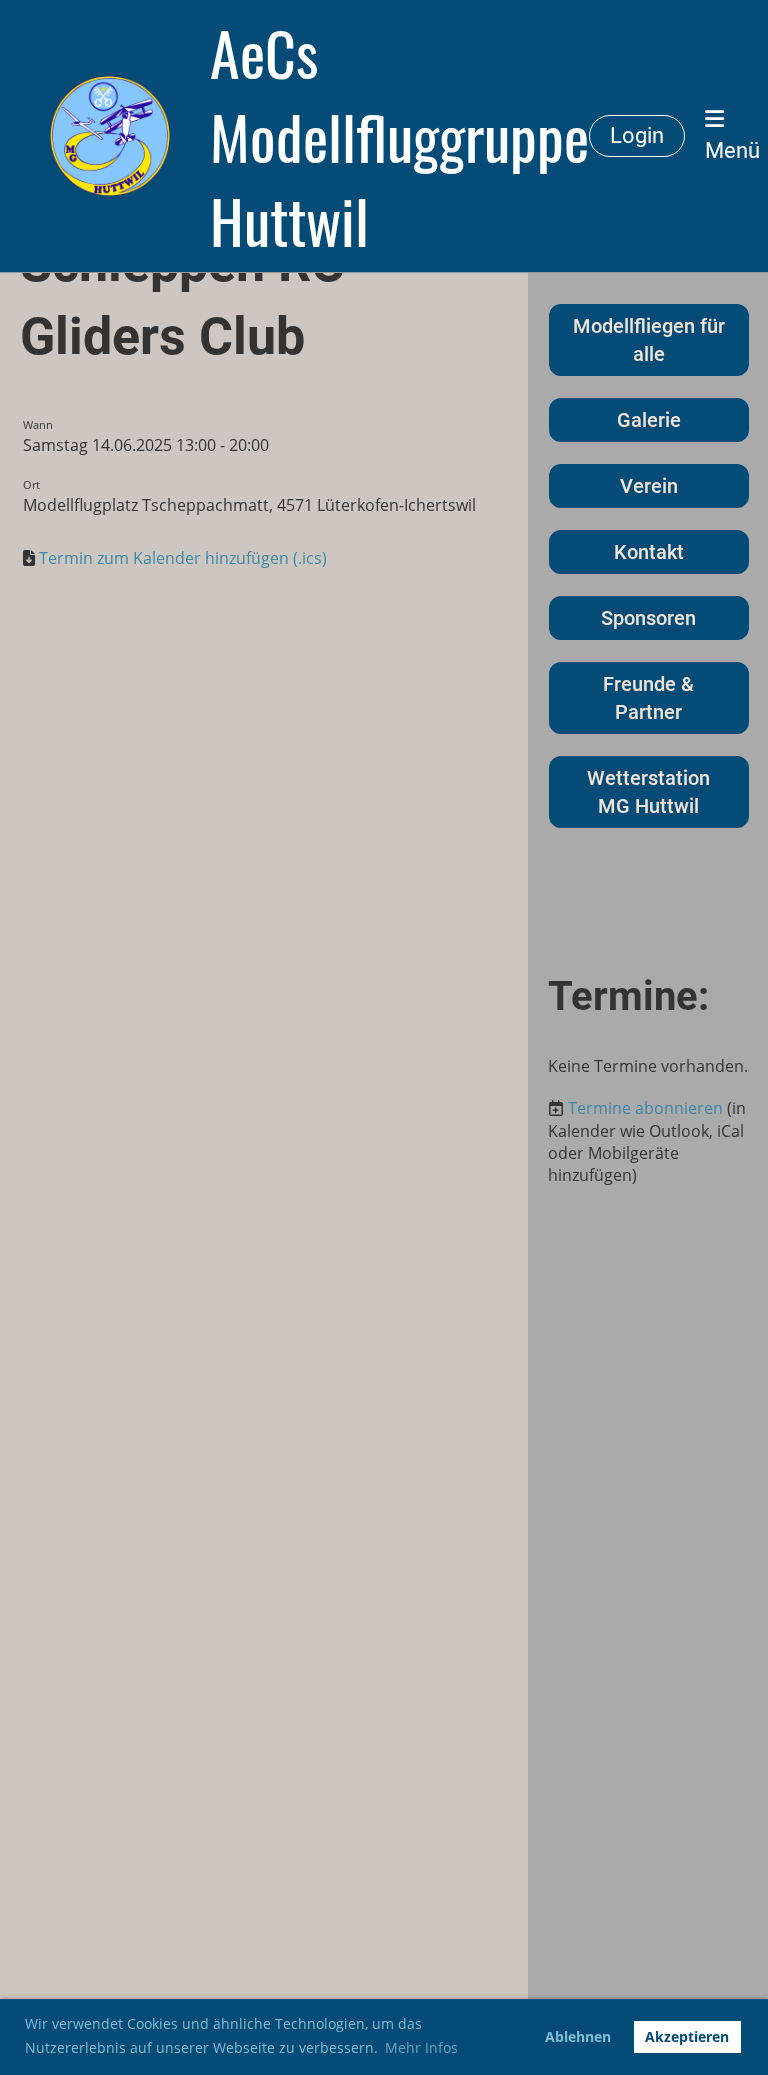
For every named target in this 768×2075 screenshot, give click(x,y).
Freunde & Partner (648, 698)
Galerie (649, 420)
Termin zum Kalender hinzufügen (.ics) (183, 558)
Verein (649, 486)
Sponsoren (648, 618)
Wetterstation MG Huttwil (648, 792)
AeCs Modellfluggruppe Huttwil (399, 136)
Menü (732, 150)
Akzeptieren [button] (687, 2036)
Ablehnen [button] (578, 2036)
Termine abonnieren (645, 1108)
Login (637, 135)
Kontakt (649, 552)
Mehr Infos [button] (421, 2047)
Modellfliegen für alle (649, 340)
